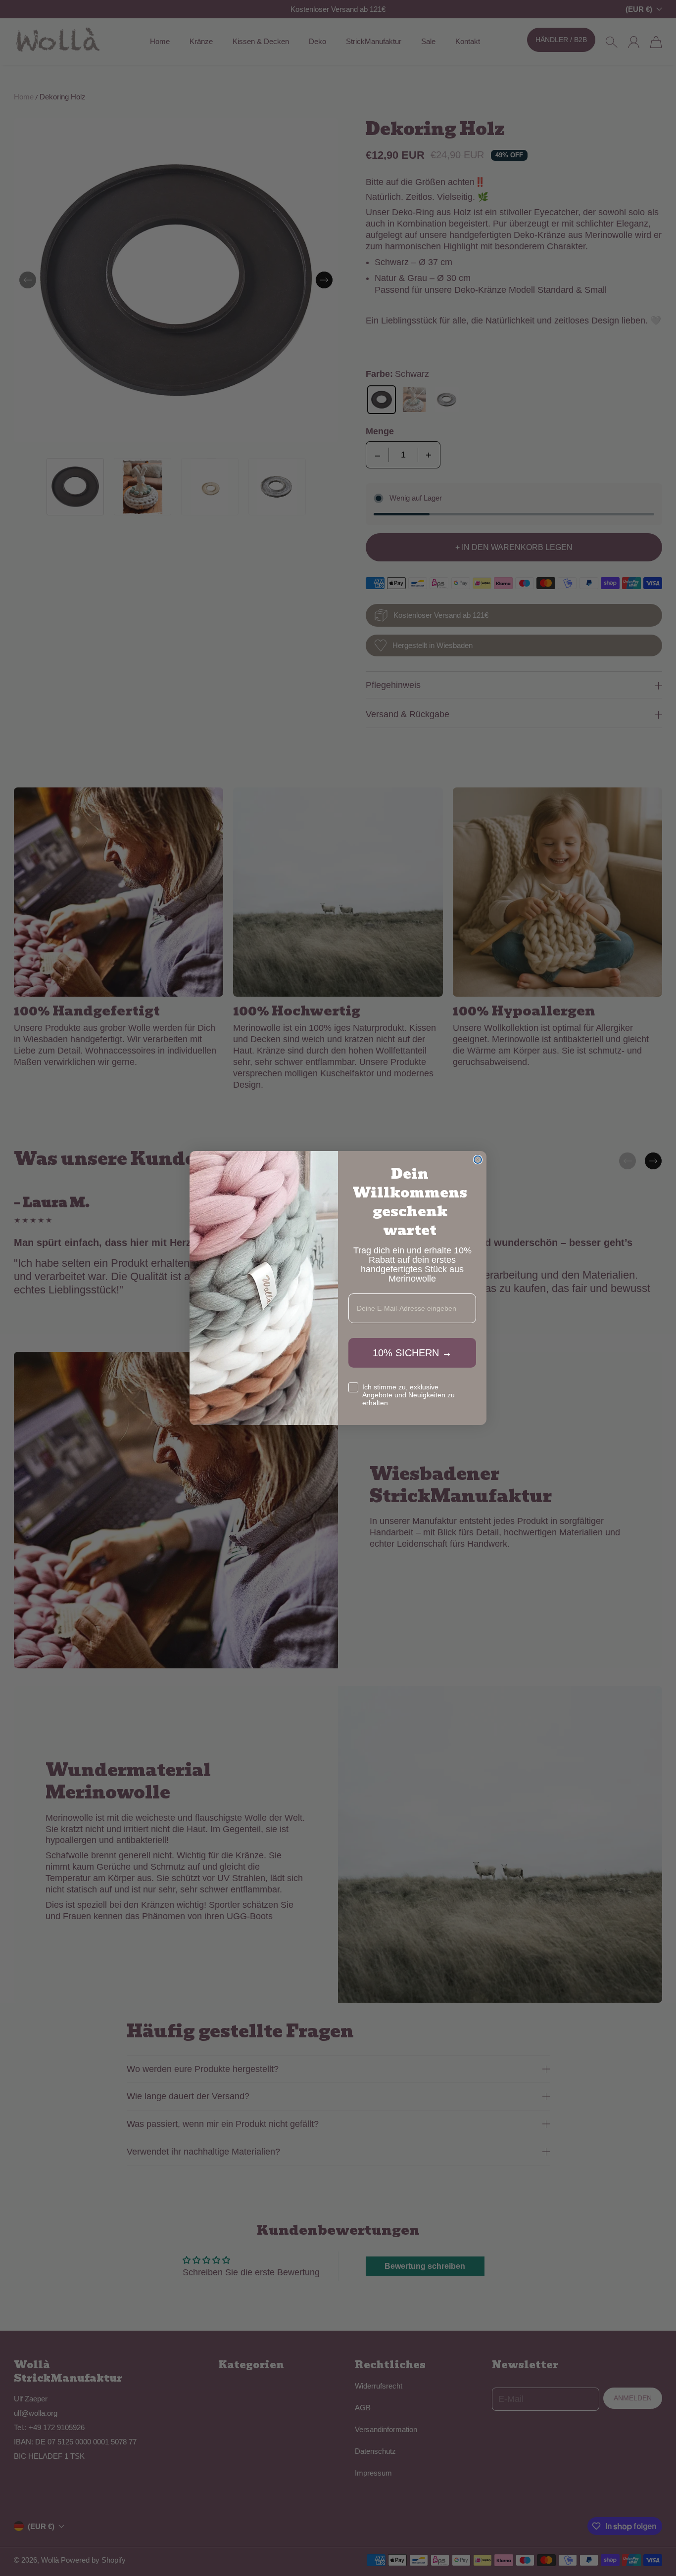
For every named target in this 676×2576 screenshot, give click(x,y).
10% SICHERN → (412, 1353)
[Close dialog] (478, 1160)
